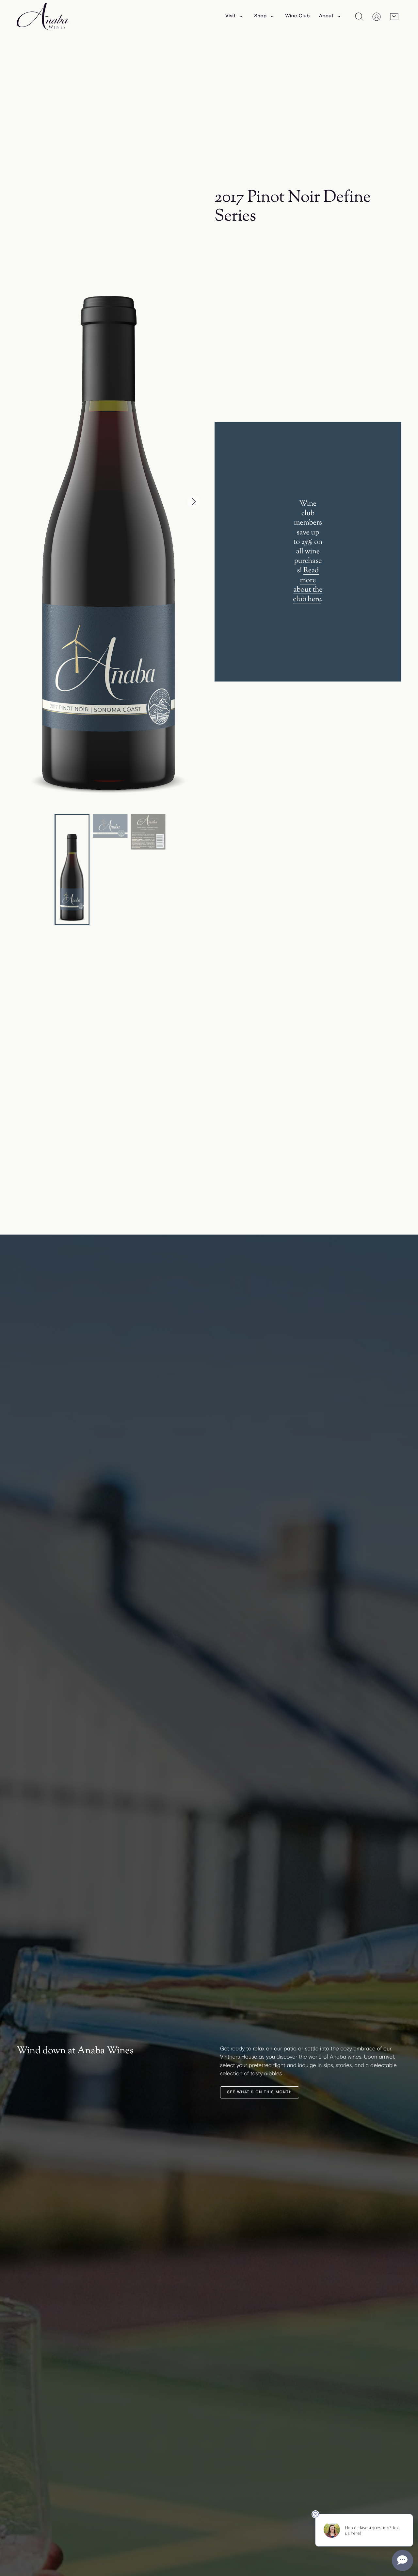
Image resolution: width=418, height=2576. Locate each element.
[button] (194, 502)
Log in (377, 17)
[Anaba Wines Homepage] (43, 17)
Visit (230, 16)
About (326, 16)
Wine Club (297, 16)
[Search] (359, 17)
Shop (260, 16)
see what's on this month (259, 2092)
